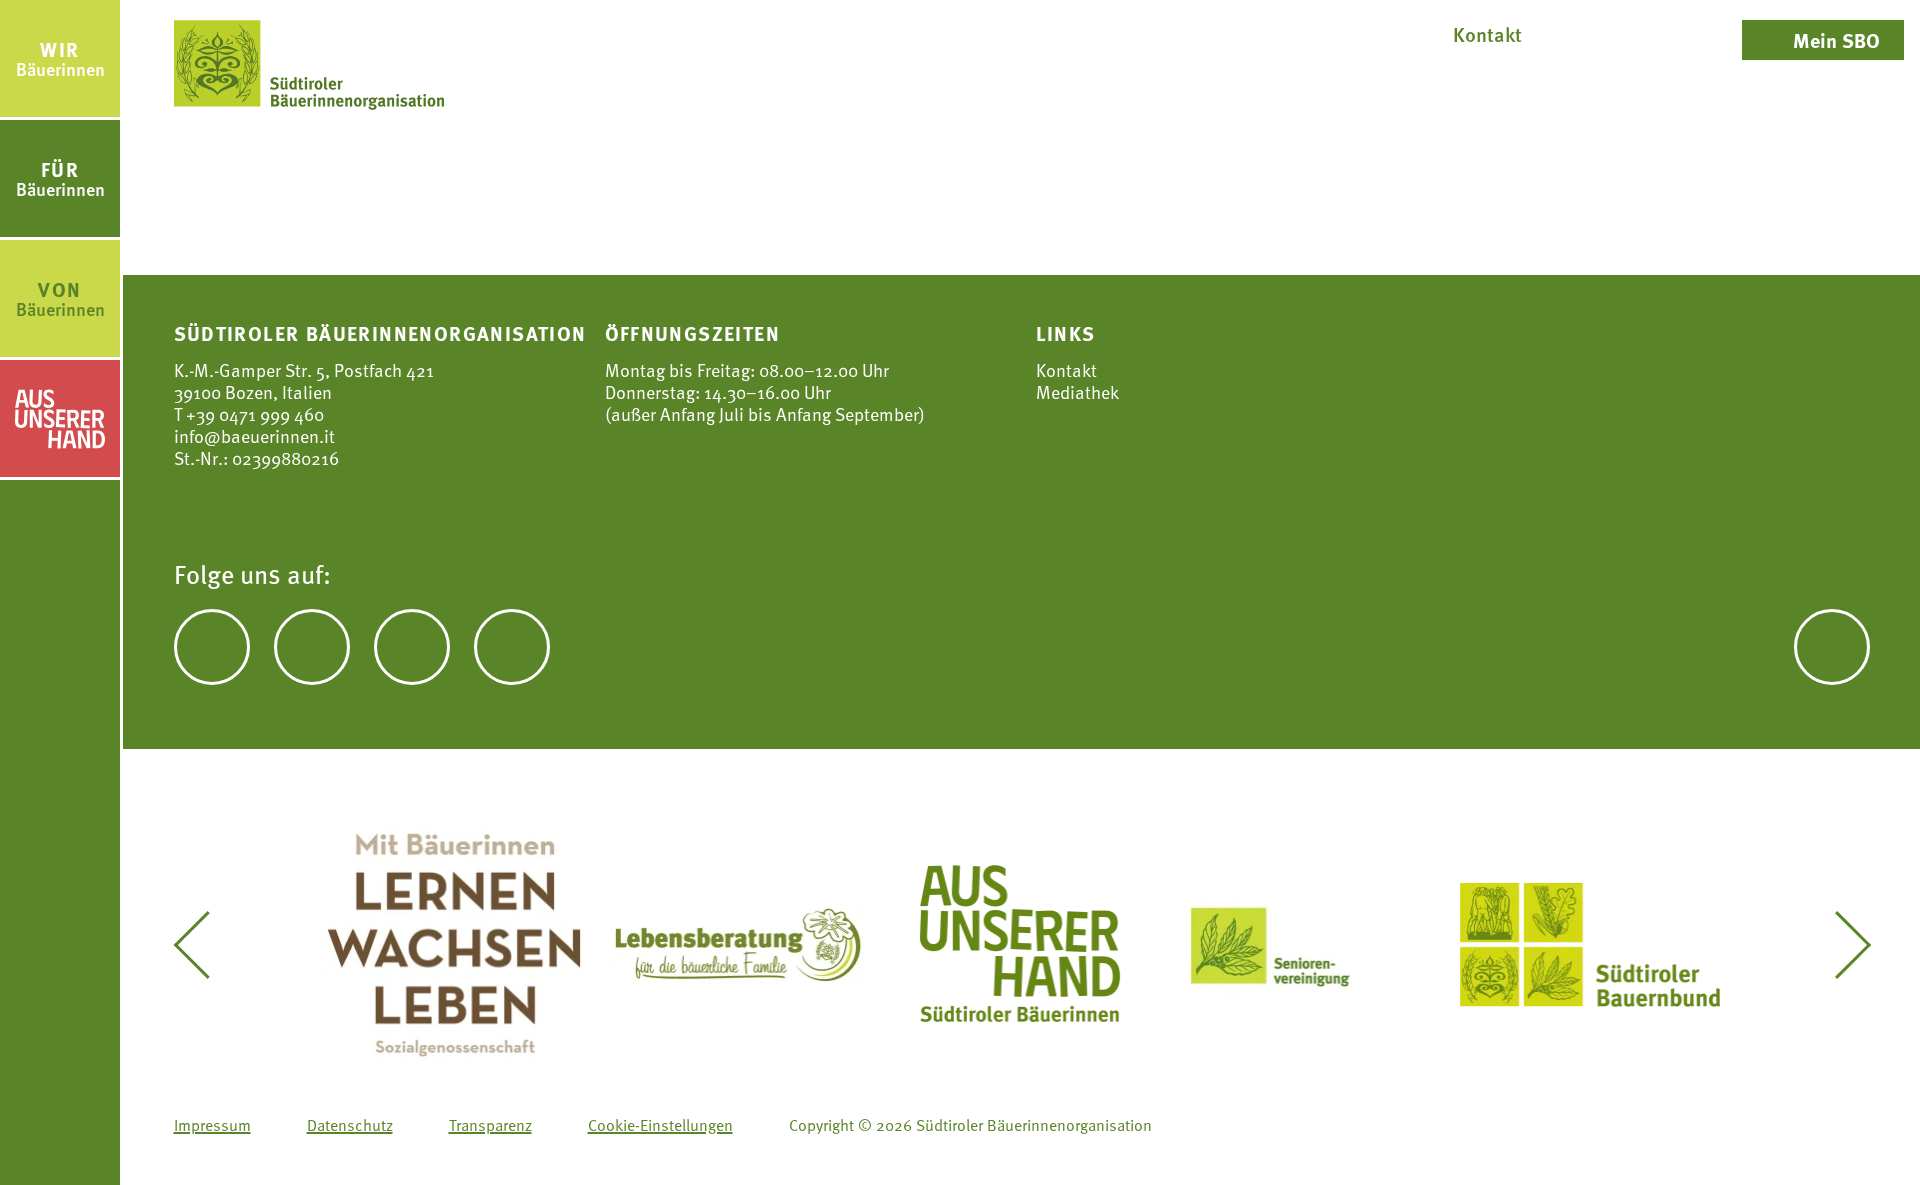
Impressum (212, 1125)
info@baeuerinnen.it (254, 435)
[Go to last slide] (206, 945)
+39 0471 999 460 (253, 413)
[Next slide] (1838, 945)
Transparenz (490, 1125)
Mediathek (1077, 392)
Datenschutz (350, 1125)
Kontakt (1066, 370)
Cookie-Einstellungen (660, 1125)
